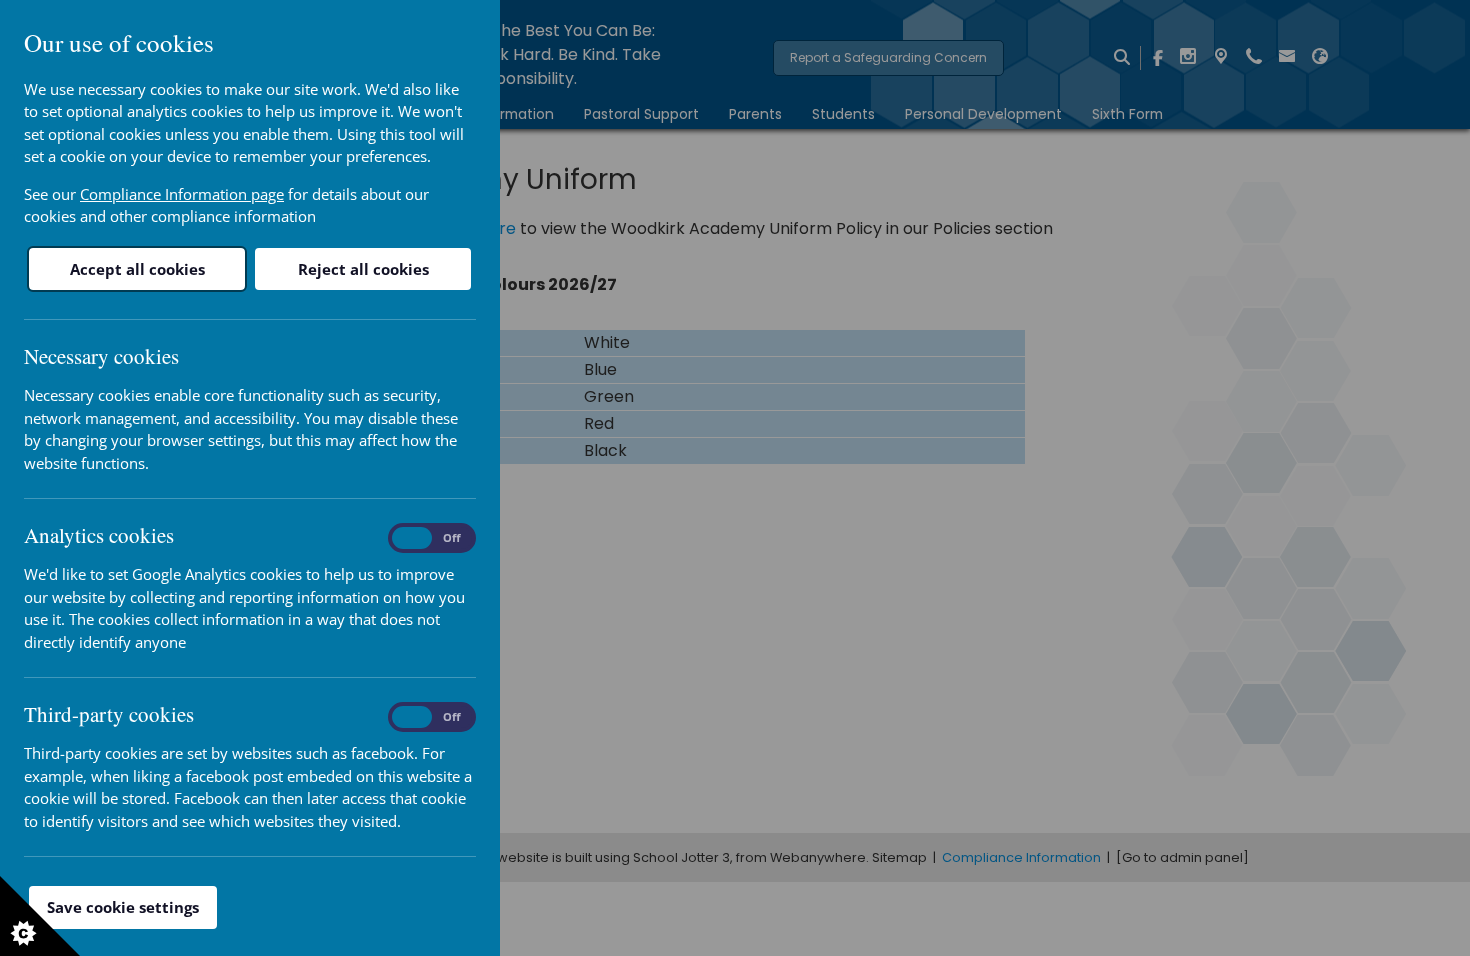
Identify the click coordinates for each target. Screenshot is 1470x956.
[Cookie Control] (40, 916)
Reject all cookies (363, 269)
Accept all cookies (137, 269)
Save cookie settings (123, 907)
